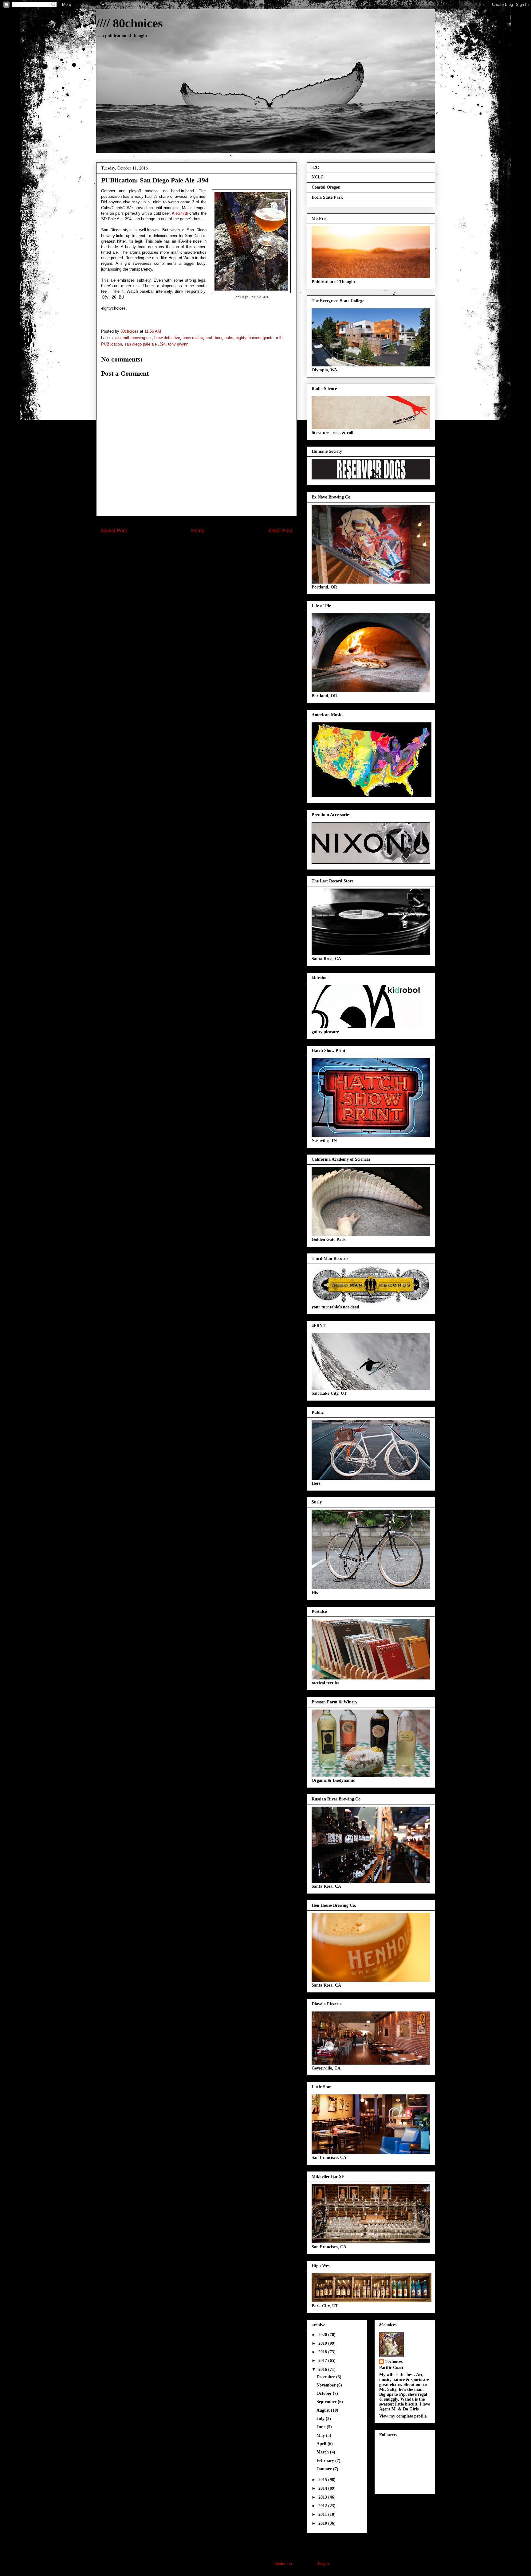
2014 (323, 2488)
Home (198, 531)
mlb (279, 338)
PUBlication (112, 344)
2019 (323, 2343)
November (327, 2385)
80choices (394, 2361)
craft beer (214, 338)
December (326, 2377)
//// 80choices (130, 23)
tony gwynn (178, 344)
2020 (323, 2335)
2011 (323, 2514)
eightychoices (248, 338)
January (325, 2469)
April (322, 2444)
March (323, 2452)
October (325, 2393)
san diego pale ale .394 (145, 344)
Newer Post (114, 531)
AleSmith (180, 213)
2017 (323, 2361)
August (324, 2410)
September (327, 2402)
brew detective (167, 338)
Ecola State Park (327, 197)
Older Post (280, 531)
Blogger (323, 2564)
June (322, 2427)
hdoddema (283, 2564)
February (326, 2461)
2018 (323, 2352)
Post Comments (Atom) (209, 551)
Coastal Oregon (326, 187)
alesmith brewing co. (134, 338)
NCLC (318, 177)
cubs (229, 338)
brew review (193, 338)
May (321, 2435)
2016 (323, 2369)
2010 (323, 2523)
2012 (323, 2506)
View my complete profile (403, 2416)
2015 (323, 2480)
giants (268, 338)
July (321, 2419)
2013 (323, 2497)
